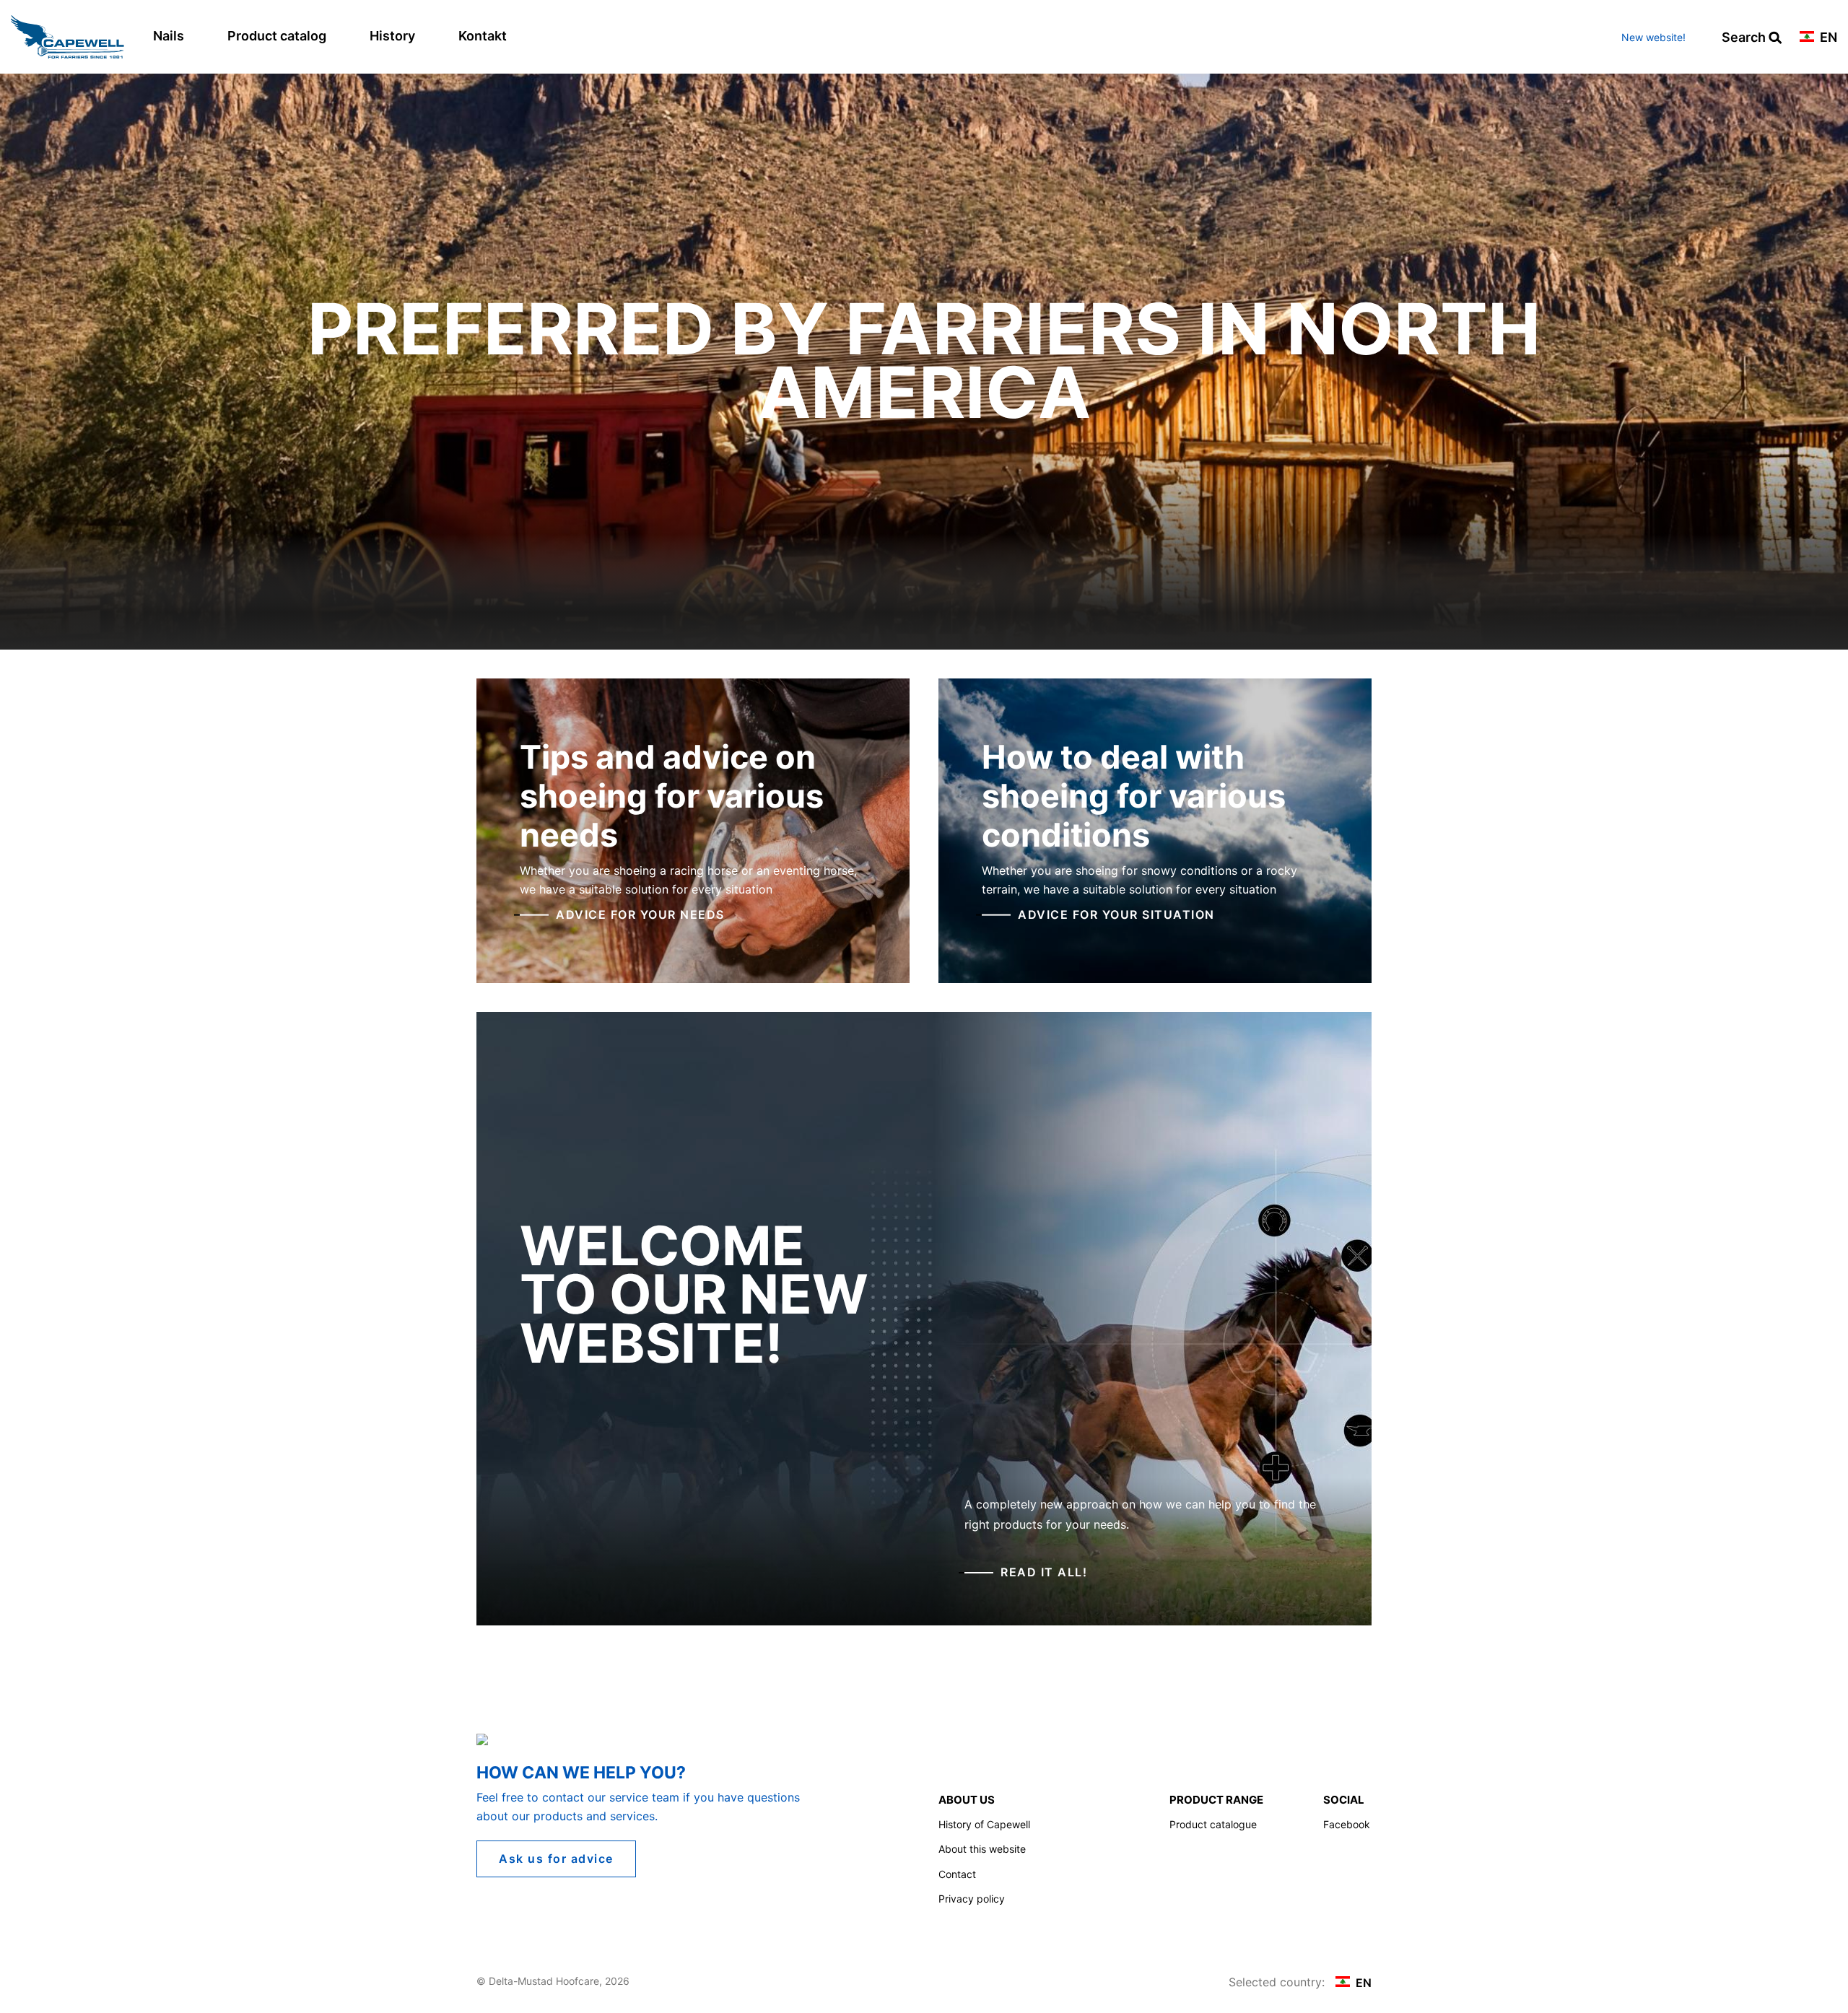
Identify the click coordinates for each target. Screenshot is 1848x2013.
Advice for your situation (1116, 914)
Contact (957, 1874)
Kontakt (483, 36)
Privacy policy (972, 1899)
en (1827, 38)
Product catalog (277, 36)
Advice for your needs (640, 914)
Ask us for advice (556, 1859)
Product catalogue (1213, 1824)
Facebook (1347, 1824)
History (392, 36)
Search (1745, 38)
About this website (982, 1849)
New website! (1653, 37)
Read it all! (1044, 1572)
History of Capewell (984, 1824)
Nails (169, 36)
